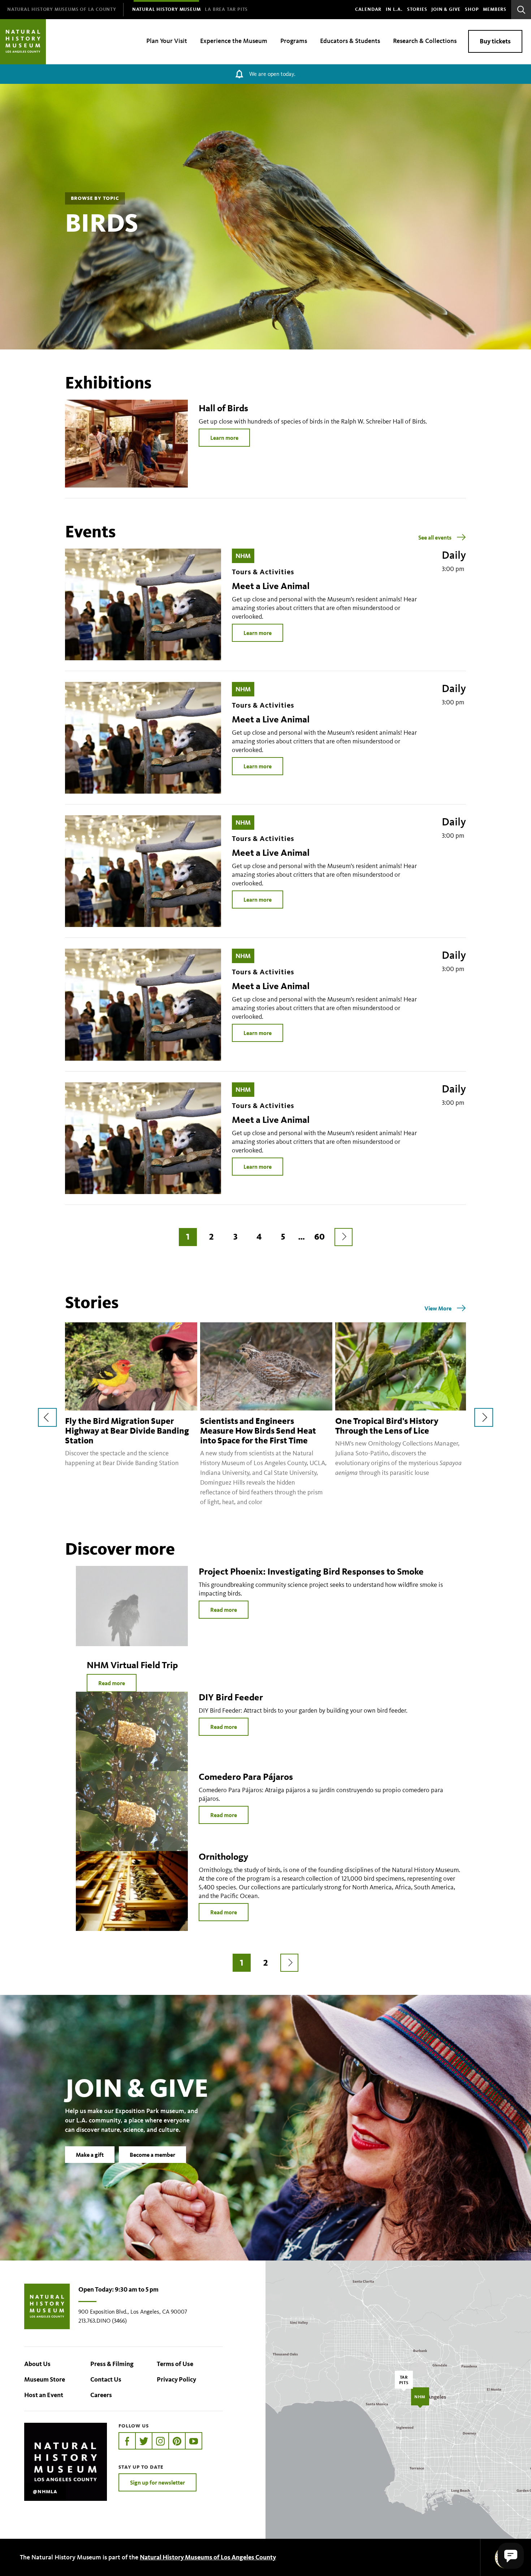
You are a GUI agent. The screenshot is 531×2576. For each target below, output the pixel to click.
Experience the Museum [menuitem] (234, 41)
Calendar (368, 9)
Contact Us (106, 2379)
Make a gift (90, 2155)
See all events (435, 537)
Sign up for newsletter (157, 2482)
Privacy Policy (176, 2379)
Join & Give (446, 9)
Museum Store (45, 2379)
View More (438, 1308)
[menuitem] (62, 10)
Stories (417, 9)
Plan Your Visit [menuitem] (167, 41)
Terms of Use (175, 2364)
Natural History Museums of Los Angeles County (208, 2557)
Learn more (224, 438)
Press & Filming (112, 2364)
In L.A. (394, 9)
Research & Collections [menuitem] (425, 41)
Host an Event (44, 2395)
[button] (511, 2556)
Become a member (152, 2155)
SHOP (472, 9)
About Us (37, 2364)
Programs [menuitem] (294, 41)
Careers (101, 2395)
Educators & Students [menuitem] (350, 41)
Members (495, 9)
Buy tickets (495, 41)
